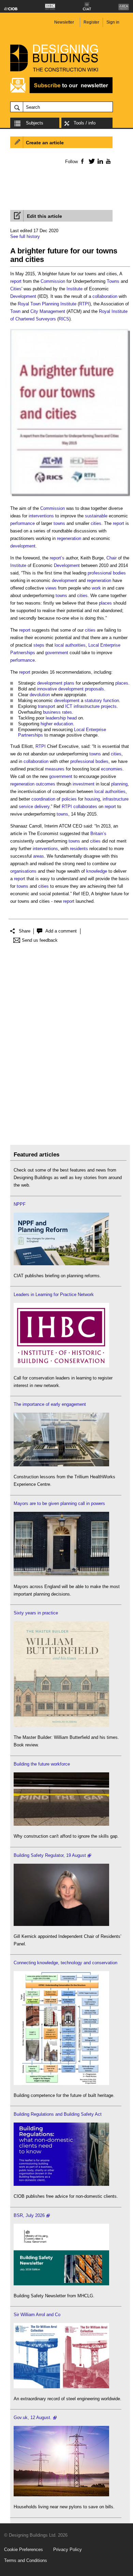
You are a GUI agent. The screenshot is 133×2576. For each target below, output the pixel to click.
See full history (25, 236)
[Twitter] (91, 161)
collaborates (85, 807)
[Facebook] (82, 161)
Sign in (113, 22)
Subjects (35, 123)
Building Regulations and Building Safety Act (58, 2114)
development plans (56, 683)
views (51, 588)
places (105, 603)
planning (119, 784)
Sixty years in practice (36, 1613)
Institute (75, 289)
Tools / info (85, 123)
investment (84, 784)
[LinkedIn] (99, 161)
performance (23, 523)
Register (91, 22)
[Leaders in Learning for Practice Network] (61, 1366)
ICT (69, 706)
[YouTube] (108, 161)
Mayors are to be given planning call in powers (59, 1503)
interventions (41, 516)
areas (39, 856)
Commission (53, 281)
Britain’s (98, 834)
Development (23, 296)
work (96, 588)
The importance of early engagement (50, 1404)
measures (55, 769)
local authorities (70, 645)
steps (39, 645)
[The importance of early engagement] (61, 1465)
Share (25, 931)
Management (52, 311)
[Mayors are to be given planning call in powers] (61, 1575)
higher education (57, 724)
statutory (93, 701)
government (57, 653)
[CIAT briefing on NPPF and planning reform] (61, 1264)
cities (96, 523)
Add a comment (61, 931)
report (16, 281)
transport (47, 706)
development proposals (81, 689)
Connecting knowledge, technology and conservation (65, 1963)
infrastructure (116, 799)
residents (79, 849)
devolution (40, 695)
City (34, 311)
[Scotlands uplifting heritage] (61, 2387)
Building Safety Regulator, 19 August (50, 1855)
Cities (16, 289)
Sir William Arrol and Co (37, 2315)
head (72, 718)
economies (112, 769)
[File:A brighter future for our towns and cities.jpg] (70, 496)
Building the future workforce (42, 1764)
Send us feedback (40, 940)
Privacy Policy (68, 2549)
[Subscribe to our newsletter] (61, 92)
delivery (42, 807)
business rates (57, 712)
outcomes (46, 784)
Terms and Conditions (26, 2560)
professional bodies (107, 573)
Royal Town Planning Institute (47, 304)
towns (59, 523)
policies (69, 799)
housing (92, 799)
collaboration (105, 296)
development (23, 546)
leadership (56, 718)
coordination (43, 799)
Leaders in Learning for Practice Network (54, 1294)
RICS (64, 319)
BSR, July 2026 (29, 2215)
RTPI (84, 304)
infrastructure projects (95, 706)
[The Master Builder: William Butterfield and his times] (61, 1725)
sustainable (96, 516)
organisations (23, 871)
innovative (47, 689)
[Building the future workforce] (61, 1824)
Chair (112, 558)
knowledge (97, 871)
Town (15, 311)
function (111, 701)
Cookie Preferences (24, 2549)
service (26, 807)
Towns (113, 281)
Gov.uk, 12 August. (33, 2418)
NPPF (20, 1204)
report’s (57, 558)
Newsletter (64, 22)
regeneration (69, 538)
